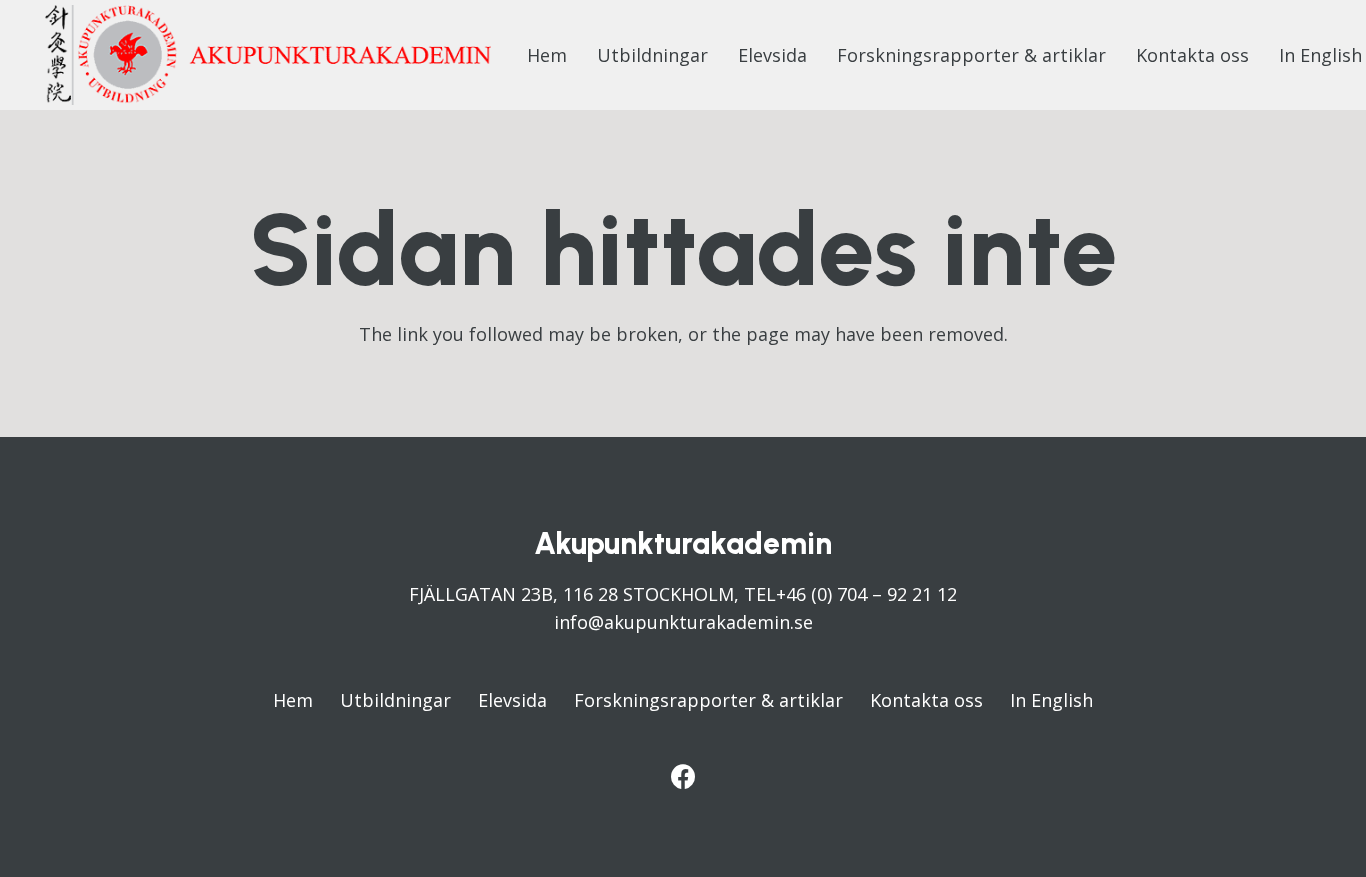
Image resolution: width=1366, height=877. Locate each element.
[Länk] (268, 55)
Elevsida (512, 700)
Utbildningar (395, 700)
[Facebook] (683, 776)
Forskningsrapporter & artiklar (708, 700)
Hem (293, 700)
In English (1051, 700)
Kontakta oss (926, 700)
